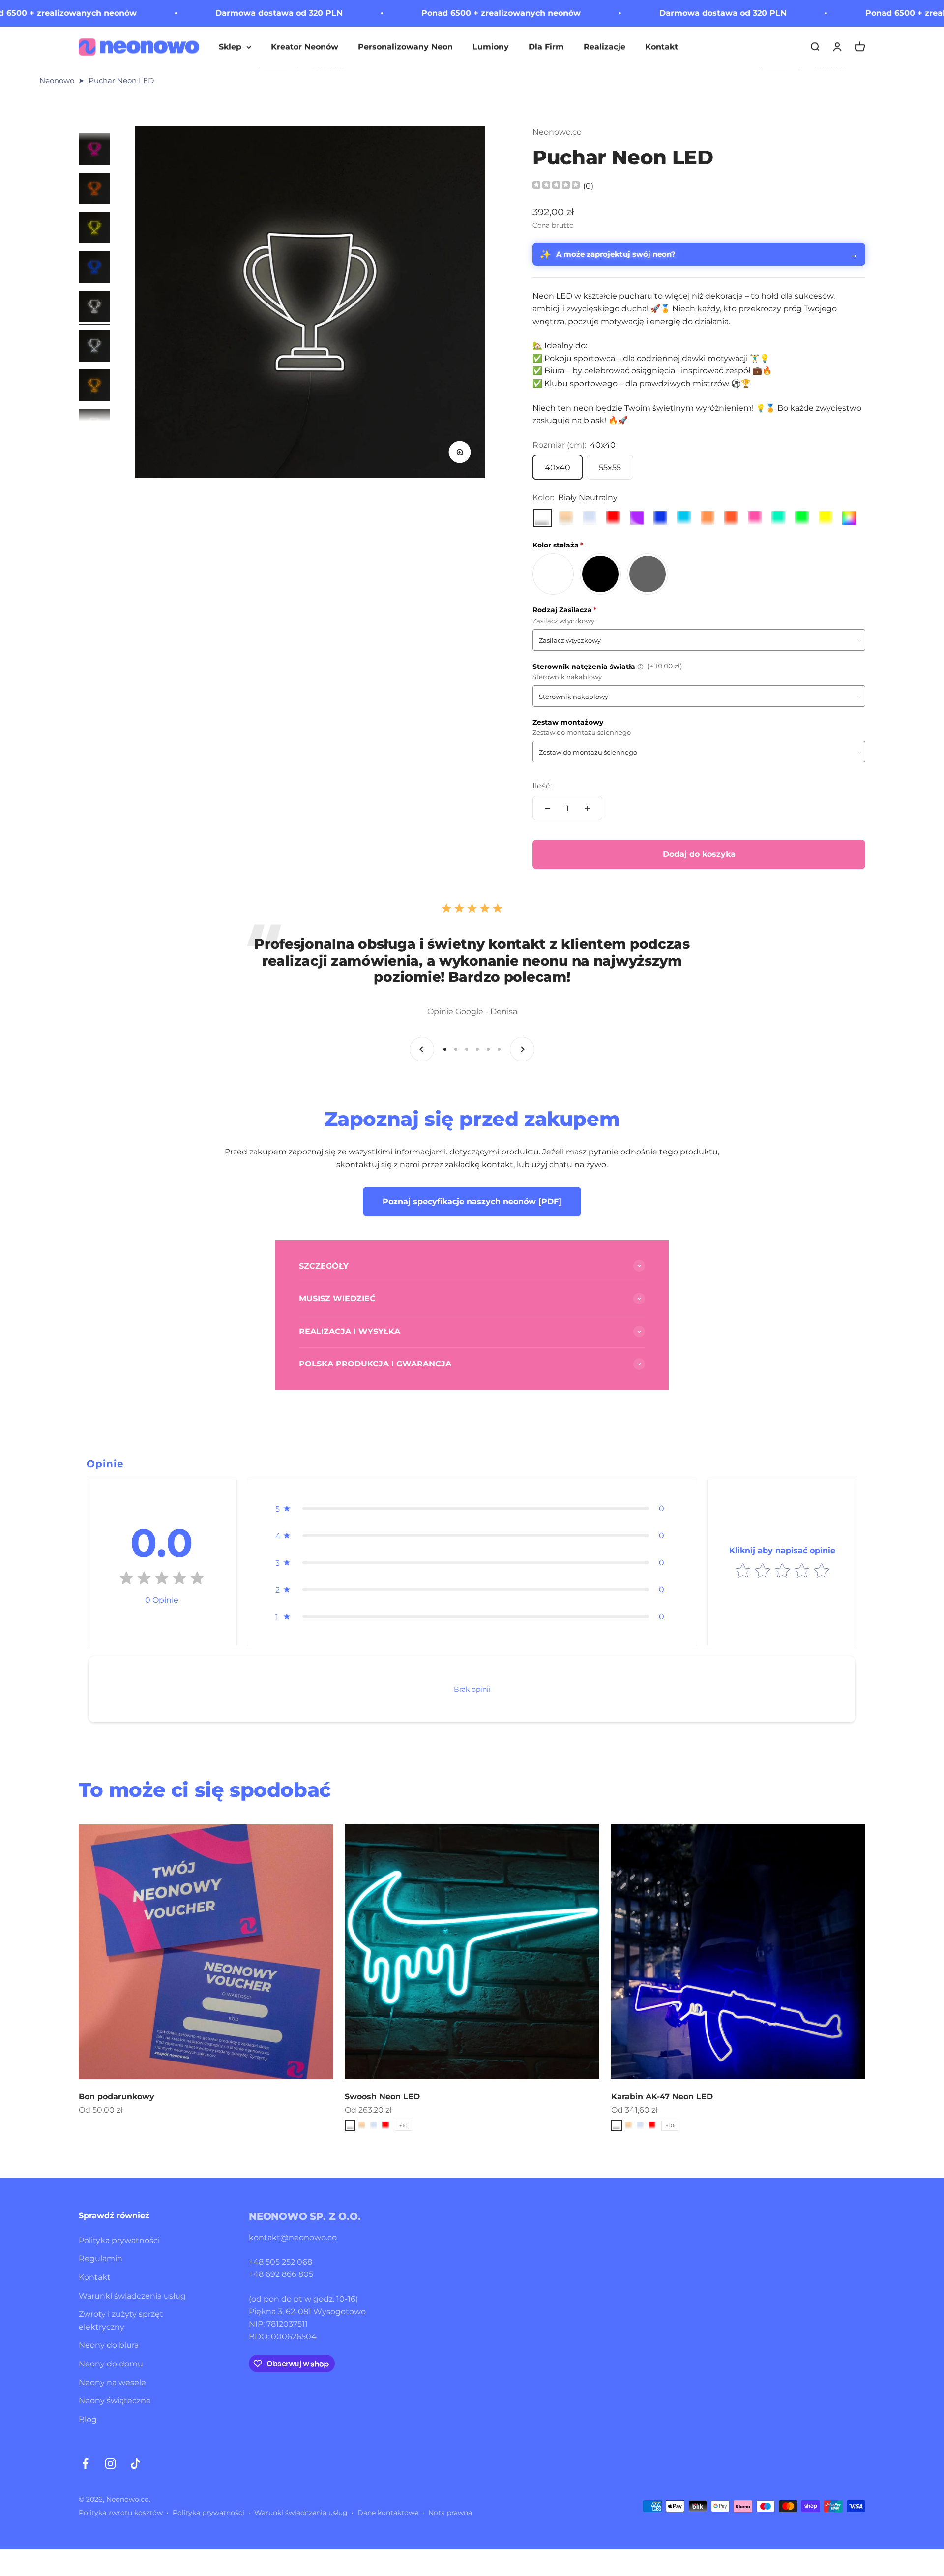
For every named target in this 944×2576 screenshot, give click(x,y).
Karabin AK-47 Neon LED (662, 2097)
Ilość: (542, 786)
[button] (472, 1508)
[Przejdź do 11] (94, 308)
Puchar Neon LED (121, 80)
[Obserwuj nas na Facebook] (85, 2464)
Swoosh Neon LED (382, 2097)
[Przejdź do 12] (94, 347)
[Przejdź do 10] (94, 269)
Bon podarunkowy (117, 2097)
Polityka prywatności (119, 2240)
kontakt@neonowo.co (293, 2237)
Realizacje (605, 46)
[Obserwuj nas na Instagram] (110, 2464)
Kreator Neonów (305, 46)
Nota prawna (450, 2513)
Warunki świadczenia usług (132, 2296)
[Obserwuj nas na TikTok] (135, 2464)
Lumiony (491, 46)
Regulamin (101, 2258)
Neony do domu (111, 2364)
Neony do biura (109, 2345)
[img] (556, 186)
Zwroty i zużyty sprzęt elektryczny (121, 2320)
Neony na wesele (112, 2382)
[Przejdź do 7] (94, 151)
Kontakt (662, 46)
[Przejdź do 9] (94, 229)
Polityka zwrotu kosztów (121, 2513)
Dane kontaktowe (388, 2513)
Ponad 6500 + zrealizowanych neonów (388, 13)
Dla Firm (546, 46)
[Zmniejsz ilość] (547, 808)
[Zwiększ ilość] (588, 808)
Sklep (230, 46)
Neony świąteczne (115, 2401)
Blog (88, 2419)
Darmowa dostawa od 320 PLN (166, 13)
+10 (403, 2126)
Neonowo (57, 80)
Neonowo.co (557, 132)
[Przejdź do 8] (94, 190)
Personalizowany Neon (405, 46)
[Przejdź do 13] (94, 387)
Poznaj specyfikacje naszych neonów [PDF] (472, 1201)
